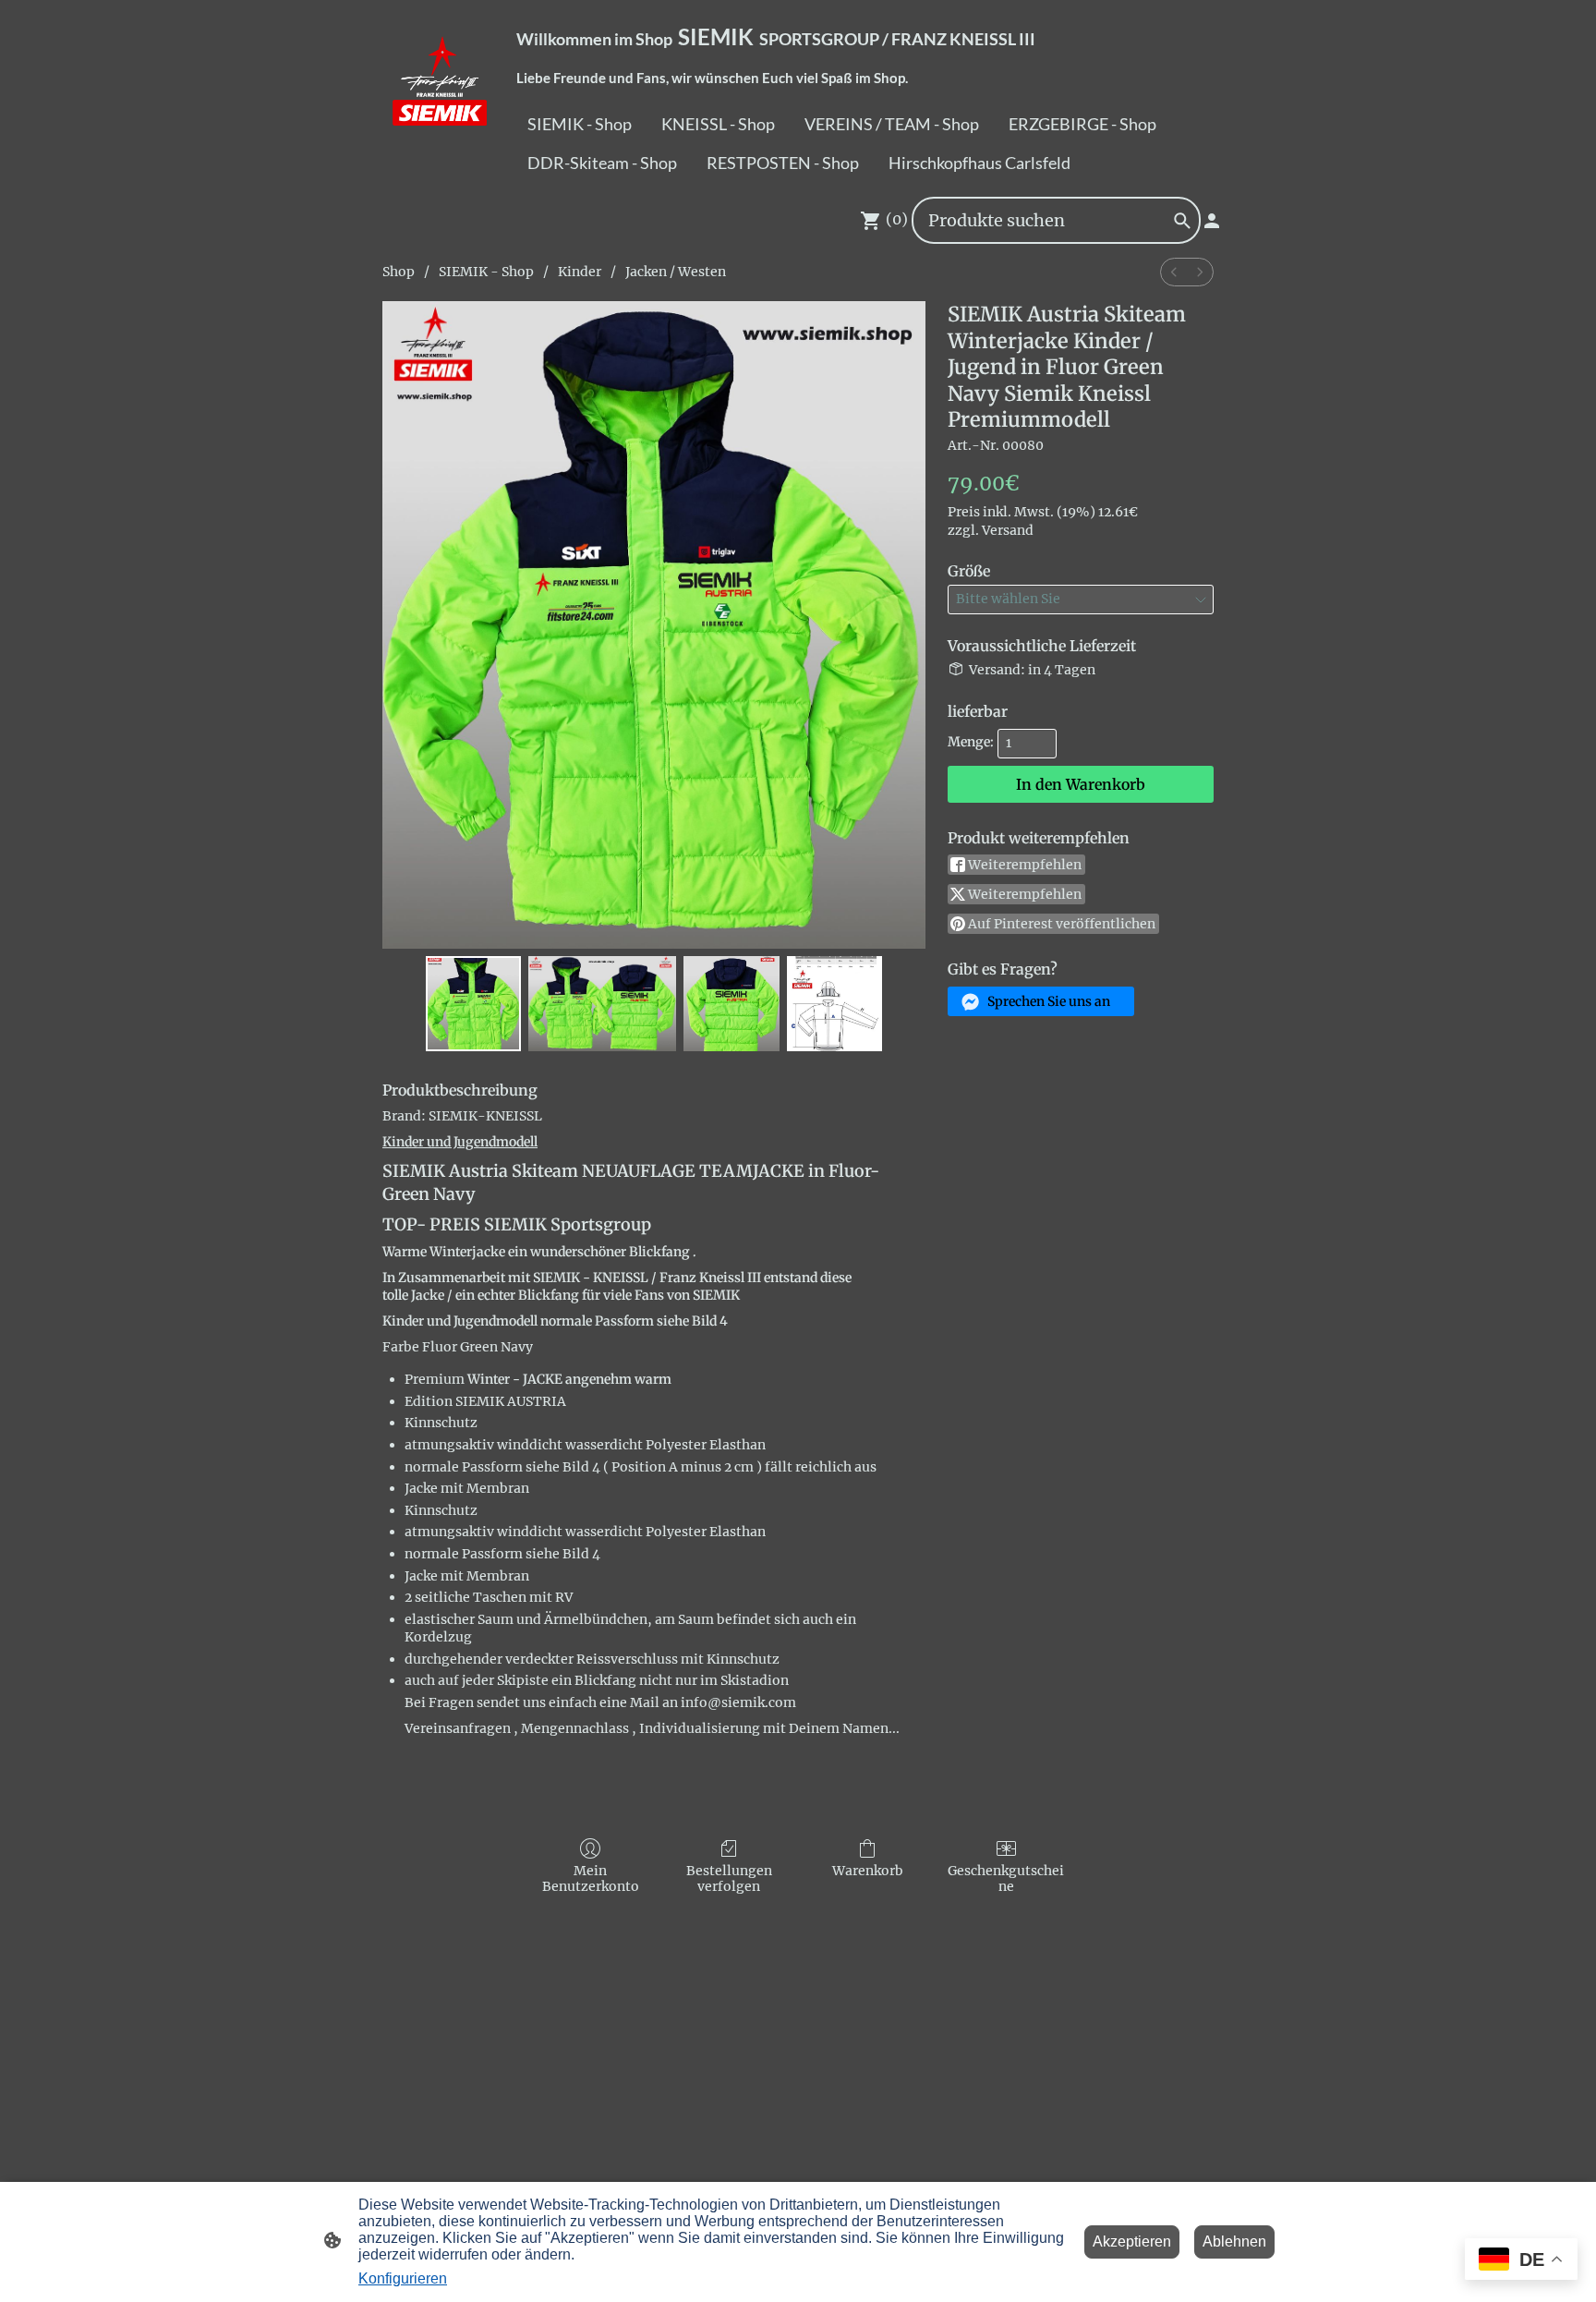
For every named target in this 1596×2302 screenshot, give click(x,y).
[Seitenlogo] (441, 94)
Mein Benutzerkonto (591, 1878)
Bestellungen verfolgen (729, 1878)
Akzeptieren (1132, 2241)
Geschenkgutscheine (1006, 1878)
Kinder (580, 272)
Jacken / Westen (676, 272)
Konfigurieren (403, 2278)
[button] (1041, 1001)
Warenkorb (868, 1871)
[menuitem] (1174, 272)
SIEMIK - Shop (486, 272)
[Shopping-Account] (1212, 221)
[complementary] (1521, 2261)
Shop (399, 272)
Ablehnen (1234, 2241)
